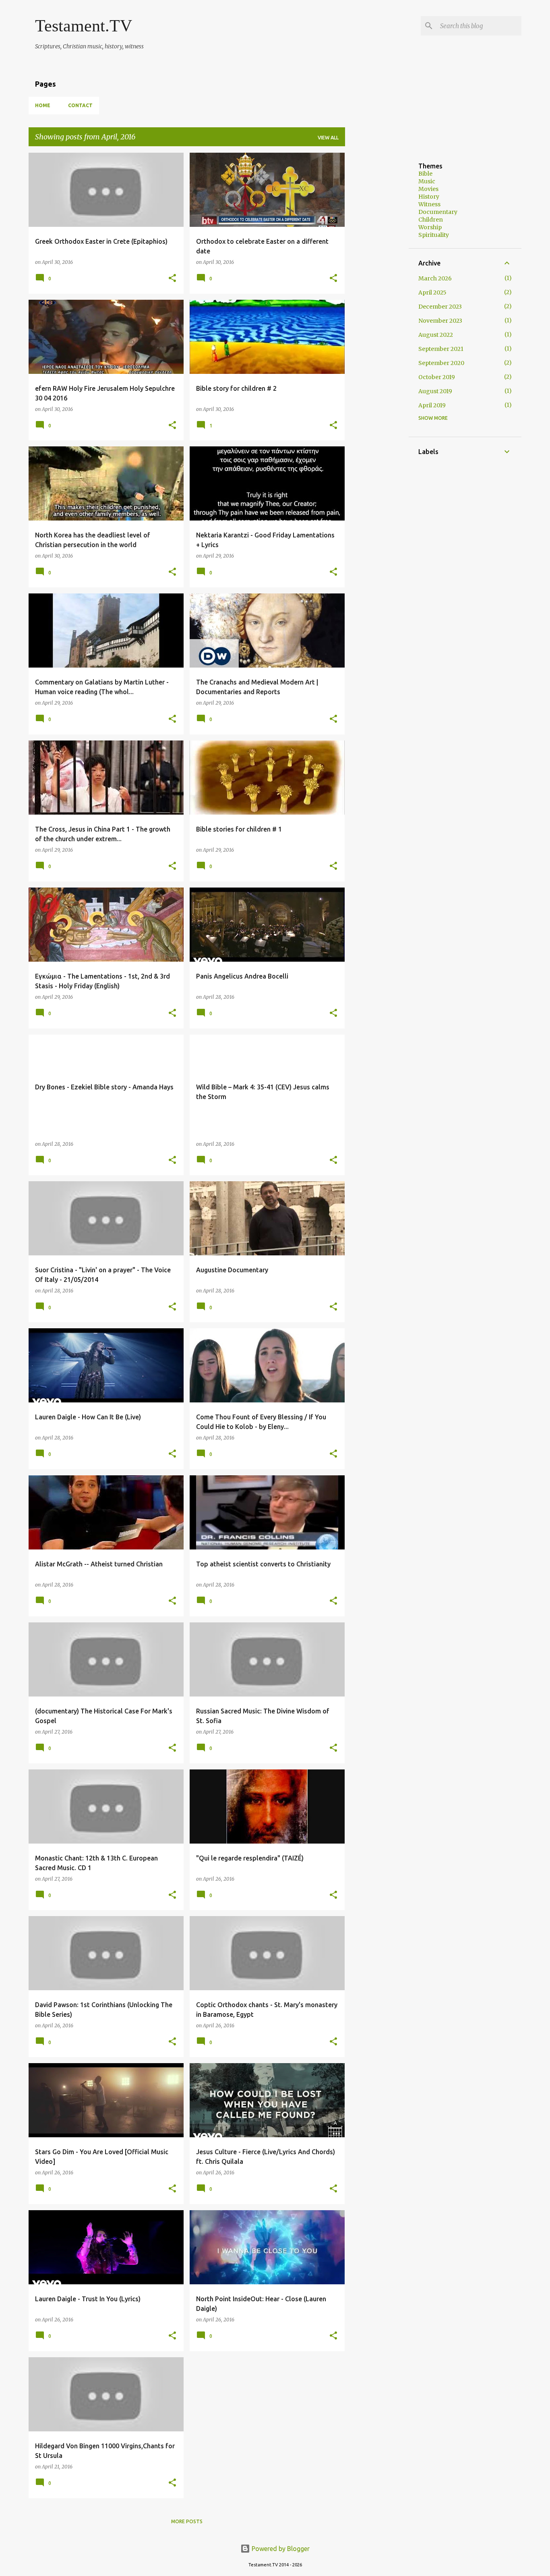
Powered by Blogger (280, 2549)
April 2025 (432, 292)
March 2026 (435, 278)
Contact (80, 105)
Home (43, 105)
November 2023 (440, 321)
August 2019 (435, 391)
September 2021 (441, 349)
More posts (187, 2521)
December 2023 (440, 307)
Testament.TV (84, 26)
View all (328, 138)
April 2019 (432, 405)
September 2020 (441, 363)
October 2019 (437, 377)
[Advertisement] (451, 209)
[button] (172, 279)
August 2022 (436, 335)
